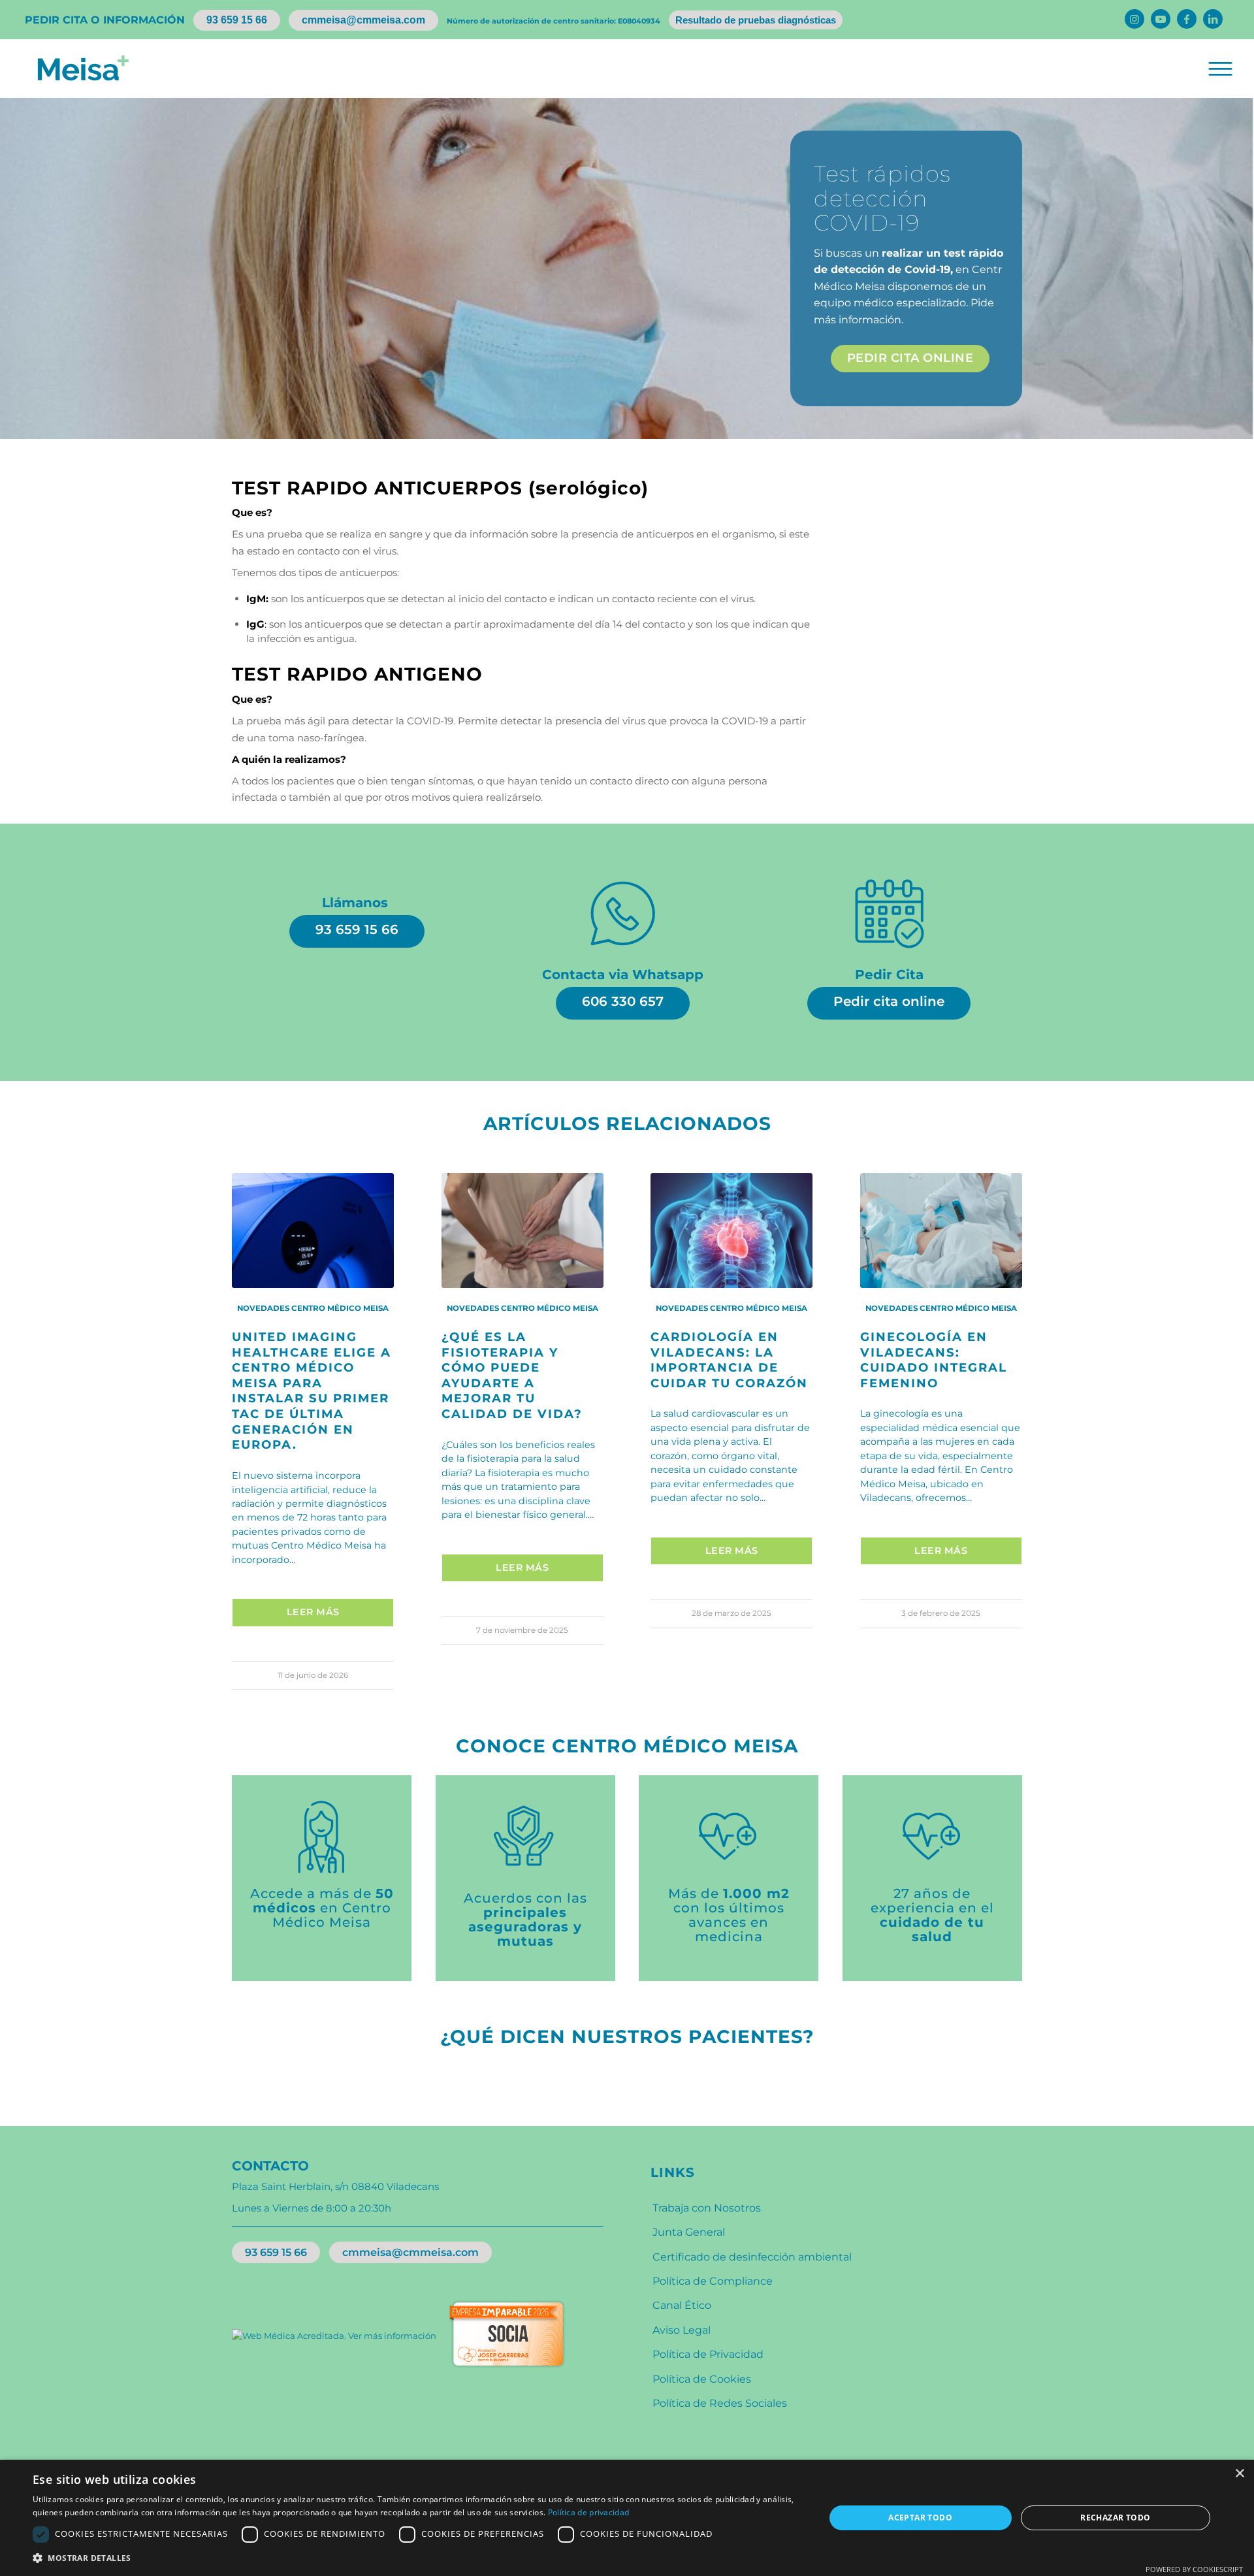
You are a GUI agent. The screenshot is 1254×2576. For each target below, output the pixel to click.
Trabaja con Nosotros (707, 2208)
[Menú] (1219, 69)
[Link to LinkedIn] (1213, 19)
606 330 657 (623, 1001)
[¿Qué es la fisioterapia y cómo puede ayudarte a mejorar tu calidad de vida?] (522, 1231)
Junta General (689, 2232)
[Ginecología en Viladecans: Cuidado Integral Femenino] (941, 1231)
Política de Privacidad (708, 2354)
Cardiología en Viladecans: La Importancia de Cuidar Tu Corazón (729, 1360)
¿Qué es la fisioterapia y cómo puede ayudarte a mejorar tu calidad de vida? (512, 1375)
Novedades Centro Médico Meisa (313, 1308)
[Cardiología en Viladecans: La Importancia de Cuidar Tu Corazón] (731, 1231)
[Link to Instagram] (1134, 19)
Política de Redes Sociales (720, 2403)
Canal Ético (682, 2305)
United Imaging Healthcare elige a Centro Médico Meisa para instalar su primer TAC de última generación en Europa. (312, 1391)
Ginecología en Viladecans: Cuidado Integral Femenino (934, 1360)
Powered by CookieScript (1194, 2569)
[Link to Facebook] (1187, 19)
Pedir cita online (889, 1001)
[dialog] (627, 2518)
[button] (417, 2558)
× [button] (1239, 2474)
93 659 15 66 (237, 20)
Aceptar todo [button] (920, 2518)
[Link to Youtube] (1161, 19)
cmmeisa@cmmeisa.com (363, 20)
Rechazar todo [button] (1115, 2518)
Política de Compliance (713, 2281)
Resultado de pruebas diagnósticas (756, 20)
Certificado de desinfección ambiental (752, 2257)
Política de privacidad (589, 2512)
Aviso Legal (682, 2330)
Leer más (313, 1612)
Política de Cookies (702, 2379)
